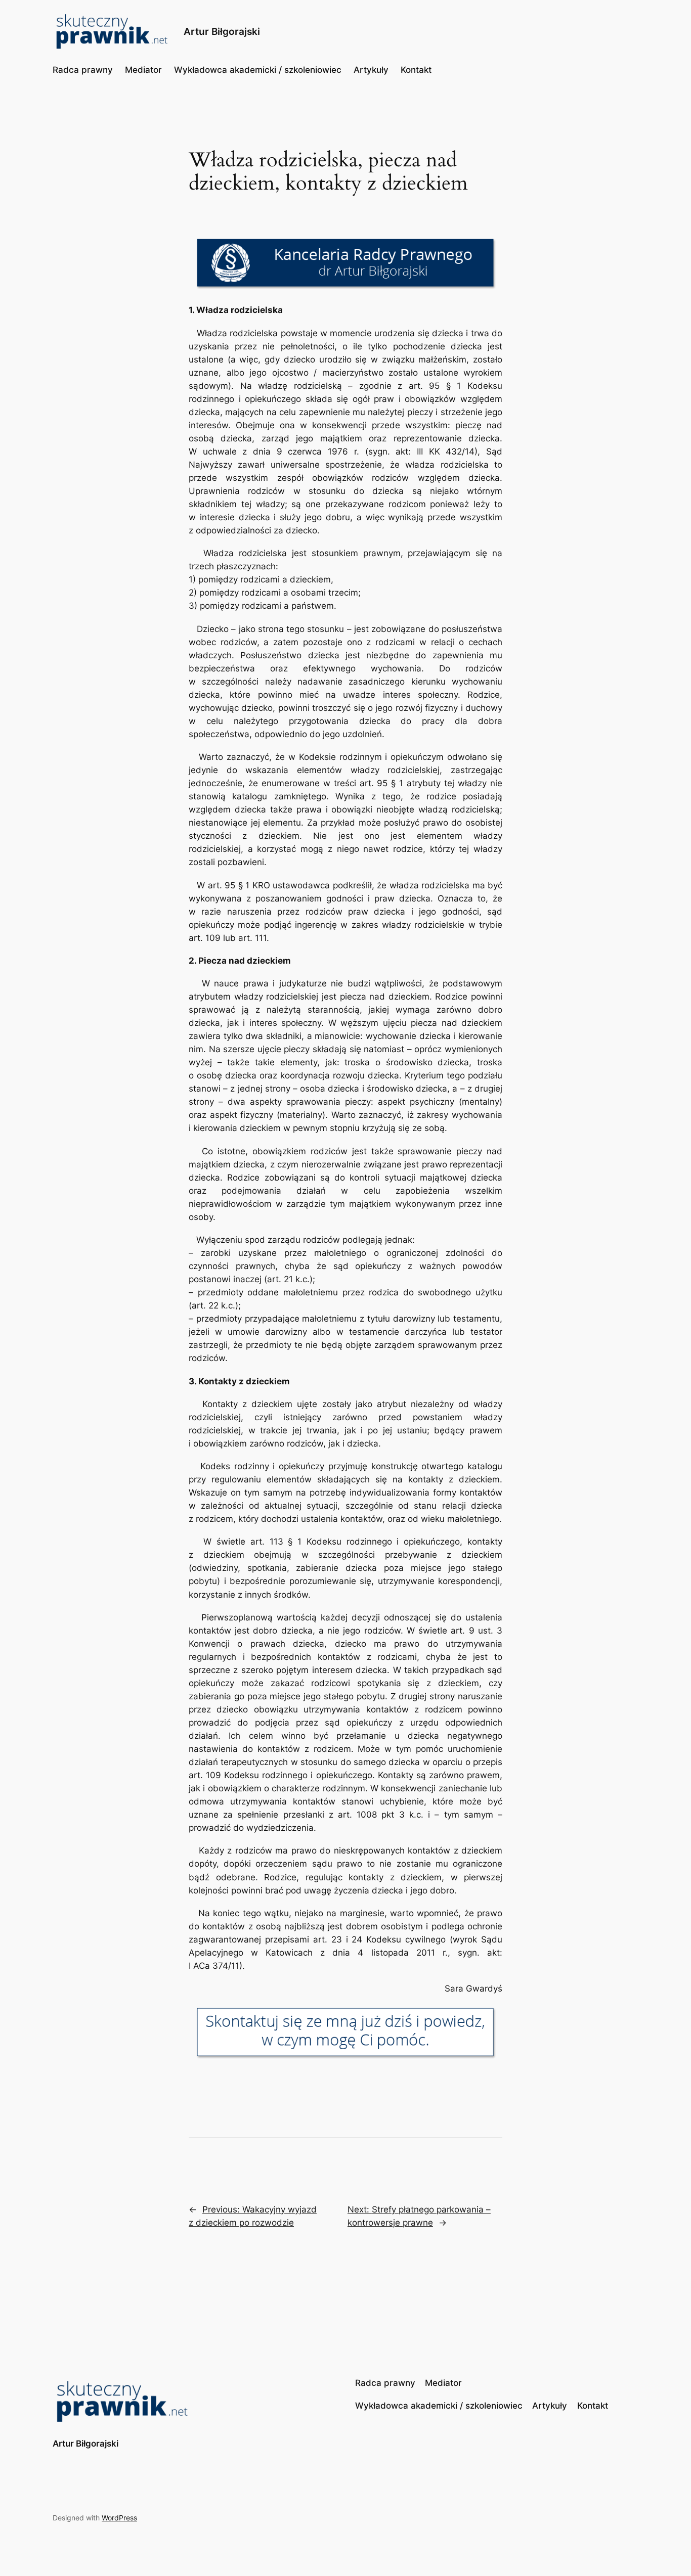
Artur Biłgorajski (222, 31)
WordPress (119, 2518)
